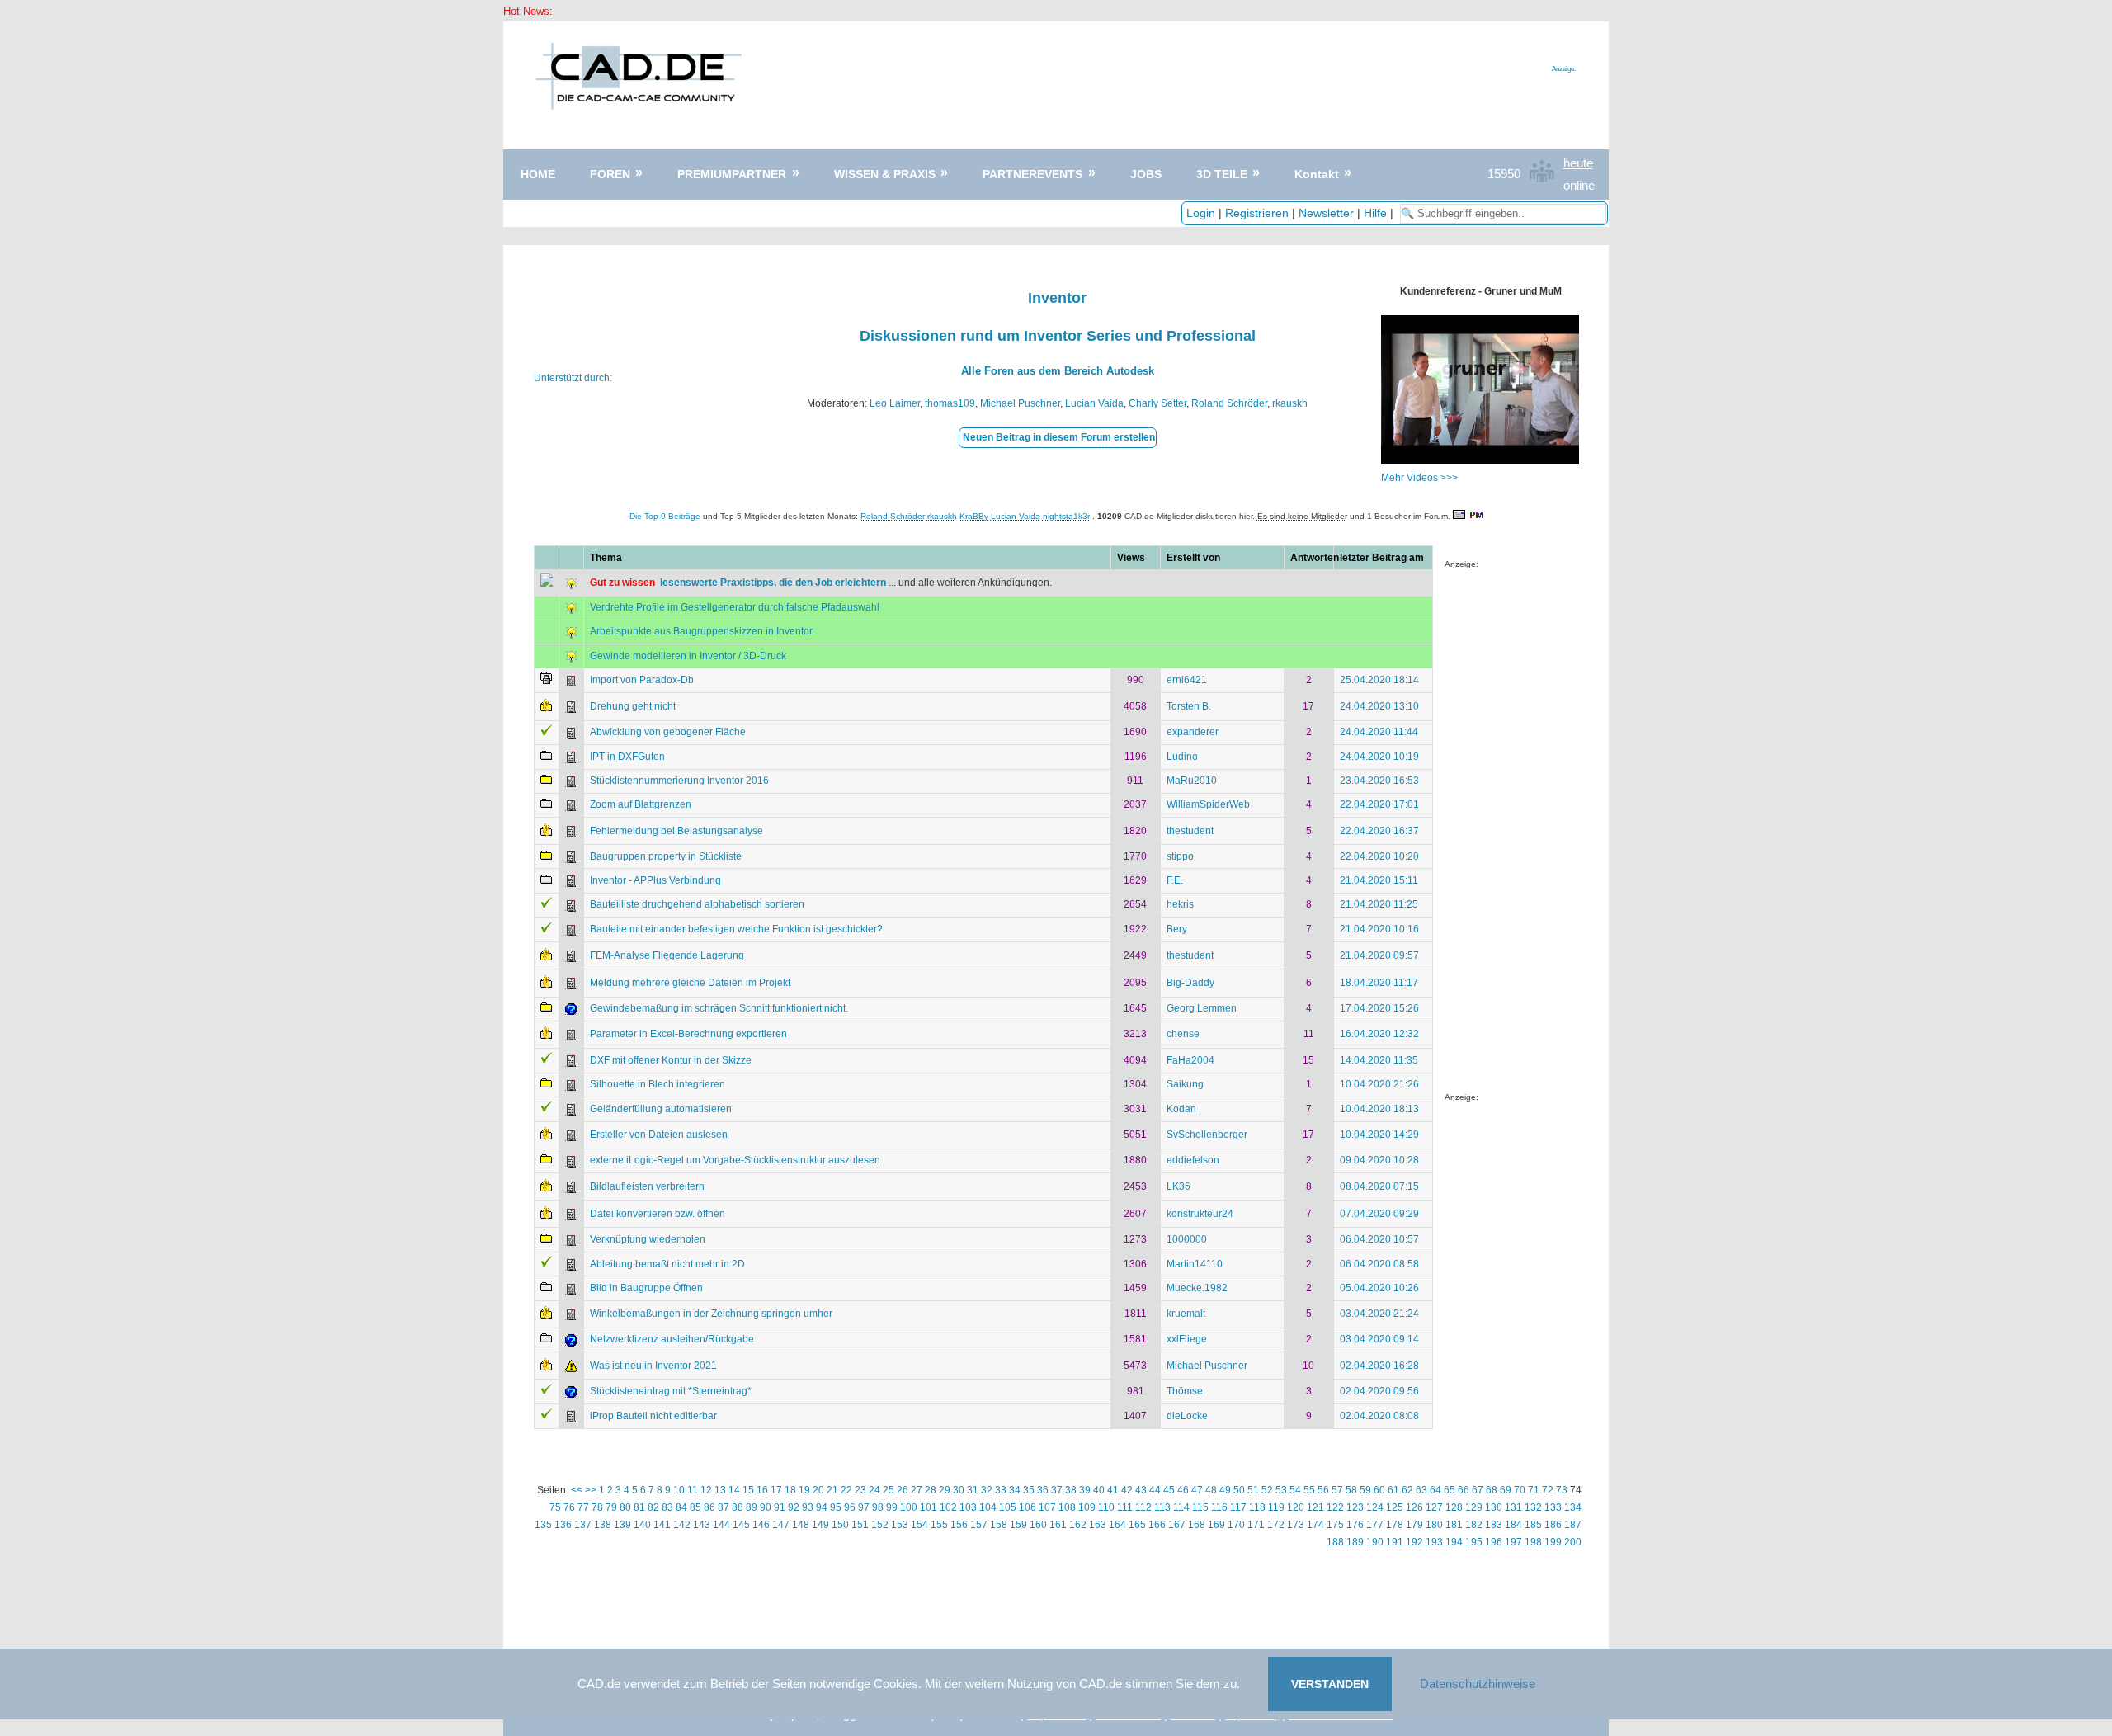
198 (1533, 1542)
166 (1157, 1525)
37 (1057, 1490)
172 (1276, 1525)
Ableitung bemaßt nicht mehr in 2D (667, 1264)
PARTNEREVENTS (1032, 174)
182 (1474, 1525)
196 (1494, 1542)
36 (1043, 1490)
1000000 (1187, 1239)
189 (1355, 1542)
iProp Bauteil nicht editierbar (653, 1416)
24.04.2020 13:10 (1379, 706)
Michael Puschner (1020, 403)
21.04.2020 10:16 (1379, 929)
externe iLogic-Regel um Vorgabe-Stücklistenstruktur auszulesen (735, 1160)
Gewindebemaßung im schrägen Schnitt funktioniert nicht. (719, 1008)
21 (832, 1490)
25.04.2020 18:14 (1379, 680)
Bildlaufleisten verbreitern (647, 1186)
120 (1296, 1507)
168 (1197, 1525)
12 (706, 1490)
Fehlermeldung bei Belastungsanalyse (676, 831)
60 (1379, 1490)
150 (840, 1525)
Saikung (1185, 1084)
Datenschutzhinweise (1478, 1684)
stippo (1180, 856)
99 (892, 1507)
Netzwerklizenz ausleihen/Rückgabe (672, 1339)
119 (1276, 1507)
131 (1513, 1507)
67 (1478, 1490)
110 (1106, 1507)
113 (1162, 1507)
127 (1434, 1507)
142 (682, 1525)
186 (1553, 1525)
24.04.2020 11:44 (1379, 732)
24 (874, 1490)
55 (1309, 1490)
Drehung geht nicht (633, 706)
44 (1155, 1490)
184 (1513, 1525)
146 (761, 1525)
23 (860, 1490)
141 (662, 1525)
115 (1200, 1507)
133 (1553, 1507)
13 (720, 1490)
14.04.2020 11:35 (1379, 1060)
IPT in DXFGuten (627, 757)
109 (1087, 1507)
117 (1238, 1507)
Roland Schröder (1229, 403)
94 (822, 1507)
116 (1219, 1507)
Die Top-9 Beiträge (665, 516)
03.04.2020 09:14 (1379, 1339)
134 (1573, 1507)
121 (1315, 1507)
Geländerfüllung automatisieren (661, 1109)
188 (1335, 1542)
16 (762, 1490)
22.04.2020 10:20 (1379, 856)
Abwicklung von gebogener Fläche (668, 732)
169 (1216, 1525)
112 (1143, 1507)
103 (968, 1507)
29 (945, 1490)
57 (1337, 1490)
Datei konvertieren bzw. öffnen (658, 1214)
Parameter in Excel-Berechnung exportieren (688, 1034)
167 (1177, 1525)
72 (1548, 1490)
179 (1414, 1525)
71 (1534, 1490)
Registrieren (1257, 213)
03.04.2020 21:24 (1379, 1314)
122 (1335, 1507)
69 (1506, 1490)
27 (917, 1490)
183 (1494, 1525)
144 (721, 1525)
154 (919, 1525)
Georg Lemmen (1202, 1008)
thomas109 (950, 403)
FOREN (610, 174)
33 (1001, 1490)
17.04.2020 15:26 (1379, 1008)
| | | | (1292, 213)
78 (597, 1507)
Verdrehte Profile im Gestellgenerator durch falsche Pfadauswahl (735, 607)
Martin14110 (1195, 1264)
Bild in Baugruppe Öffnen (646, 1288)
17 (776, 1490)
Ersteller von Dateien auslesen (659, 1135)
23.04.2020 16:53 (1379, 781)
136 (563, 1525)
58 (1351, 1490)
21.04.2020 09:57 (1379, 955)
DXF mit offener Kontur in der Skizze (671, 1060)
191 (1395, 1542)
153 (900, 1525)
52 (1267, 1490)
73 (1562, 1490)
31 (973, 1490)
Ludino (1182, 757)
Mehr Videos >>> (1419, 478)
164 (1117, 1525)
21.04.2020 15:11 (1379, 880)
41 (1113, 1490)
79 (611, 1507)
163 (1098, 1525)
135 (543, 1525)
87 (724, 1507)
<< (577, 1490)
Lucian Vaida (1094, 403)
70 (1520, 1490)
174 (1315, 1525)
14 (734, 1490)
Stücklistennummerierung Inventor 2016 (679, 781)
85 (695, 1507)
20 (818, 1490)
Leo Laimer (895, 403)
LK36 (1179, 1186)
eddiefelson (1193, 1160)
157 (979, 1525)
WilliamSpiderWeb (1208, 804)
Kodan (1181, 1109)
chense (1183, 1034)
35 (1029, 1490)
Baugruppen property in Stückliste (666, 856)
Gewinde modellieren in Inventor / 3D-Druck (688, 656)
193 (1434, 1542)
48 (1211, 1490)
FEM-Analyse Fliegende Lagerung (667, 955)
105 (1008, 1507)
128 (1454, 1507)
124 (1375, 1507)
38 (1071, 1490)
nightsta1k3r (1066, 516)
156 (959, 1525)
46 (1183, 1490)
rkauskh (1290, 403)
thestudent (1190, 831)
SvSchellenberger (1207, 1135)
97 (864, 1507)
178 (1395, 1525)
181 (1454, 1525)
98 (878, 1507)
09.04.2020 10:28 (1379, 1160)
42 (1127, 1490)
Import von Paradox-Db (642, 680)
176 (1355, 1525)
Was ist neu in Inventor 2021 (653, 1366)
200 (1573, 1542)
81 (639, 1507)
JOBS (1146, 174)
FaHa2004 (1190, 1060)
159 (1018, 1525)
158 (999, 1525)
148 (801, 1525)
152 (880, 1525)
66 (1464, 1490)
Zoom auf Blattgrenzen (641, 804)
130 (1494, 1507)
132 (1533, 1507)
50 (1239, 1490)
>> (591, 1490)
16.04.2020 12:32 (1379, 1034)
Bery (1177, 929)
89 (752, 1507)
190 (1375, 1542)
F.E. (1175, 880)
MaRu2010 (1192, 781)
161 (1058, 1525)
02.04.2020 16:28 (1379, 1366)
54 (1295, 1490)
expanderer (1193, 732)
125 (1395, 1507)
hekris (1180, 904)
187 (1573, 1525)
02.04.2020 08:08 (1379, 1416)
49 (1225, 1490)
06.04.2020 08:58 (1379, 1264)
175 (1335, 1525)
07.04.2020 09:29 (1379, 1214)
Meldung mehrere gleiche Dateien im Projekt (690, 983)
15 (748, 1490)
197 (1513, 1542)
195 (1474, 1542)
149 (820, 1525)
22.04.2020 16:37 (1379, 831)
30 (959, 1490)
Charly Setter (1157, 403)
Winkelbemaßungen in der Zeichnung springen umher (711, 1314)
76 (569, 1507)
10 (679, 1490)
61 (1393, 1490)
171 (1256, 1525)
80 (625, 1507)
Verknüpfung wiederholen (648, 1239)
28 (931, 1490)
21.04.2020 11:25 (1379, 904)
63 (1421, 1490)
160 (1038, 1525)
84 (681, 1507)
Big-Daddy (1190, 983)
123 (1355, 1507)
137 (583, 1525)
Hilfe (1375, 213)
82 (653, 1507)
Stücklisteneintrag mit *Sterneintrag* (671, 1391)
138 (603, 1525)
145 (741, 1525)
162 (1078, 1525)
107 (1047, 1507)
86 (709, 1507)
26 (903, 1490)
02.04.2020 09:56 (1379, 1391)
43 (1141, 1490)
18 (790, 1490)
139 (622, 1525)
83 (667, 1507)
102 (948, 1507)
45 (1169, 1490)
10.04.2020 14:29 (1379, 1135)
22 (846, 1490)
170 (1236, 1525)
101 (929, 1507)
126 (1414, 1507)
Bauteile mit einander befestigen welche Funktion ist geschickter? (736, 929)
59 (1365, 1490)
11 (693, 1490)
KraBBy (974, 516)
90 (766, 1507)
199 (1553, 1542)
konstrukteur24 (1200, 1214)
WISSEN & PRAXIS (885, 174)
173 (1296, 1525)
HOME (538, 174)
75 (555, 1507)
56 (1323, 1490)
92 (794, 1507)
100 (909, 1507)
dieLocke (1187, 1416)
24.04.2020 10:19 (1379, 757)
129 (1474, 1507)
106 (1028, 1507)
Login (1201, 213)
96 (850, 1507)
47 (1197, 1490)
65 (1450, 1490)
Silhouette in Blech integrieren (658, 1084)
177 (1375, 1525)
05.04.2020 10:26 (1379, 1288)
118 (1257, 1507)
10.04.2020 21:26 (1379, 1084)
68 (1492, 1490)
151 (860, 1525)
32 (987, 1490)
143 (702, 1525)
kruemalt (1186, 1314)
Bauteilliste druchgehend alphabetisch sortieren (697, 904)
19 (804, 1490)
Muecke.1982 (1197, 1288)
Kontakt (1317, 174)
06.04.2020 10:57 (1379, 1239)
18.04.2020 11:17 (1379, 983)
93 (808, 1507)
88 (738, 1507)
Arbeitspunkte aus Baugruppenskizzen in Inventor (701, 631)
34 (1015, 1490)
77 (583, 1507)
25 (889, 1490)
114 (1181, 1507)
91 (780, 1507)
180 (1434, 1525)
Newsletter (1326, 213)
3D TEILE (1222, 174)
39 (1085, 1490)
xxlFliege (1187, 1339)
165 (1137, 1525)
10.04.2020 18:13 (1379, 1109)
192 (1414, 1542)
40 (1099, 1490)
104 (988, 1507)
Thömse (1185, 1391)
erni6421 (1187, 680)
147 (781, 1525)
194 (1454, 1542)
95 (836, 1507)
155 (939, 1525)
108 (1067, 1507)
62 (1407, 1490)
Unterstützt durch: (573, 378)
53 (1281, 1490)
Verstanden (1330, 1684)
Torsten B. (1189, 706)
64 (1435, 1490)
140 (642, 1525)
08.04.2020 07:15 (1379, 1186)
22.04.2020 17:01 (1379, 804)
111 (1125, 1507)
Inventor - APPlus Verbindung (655, 880)
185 (1533, 1525)
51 (1253, 1490)
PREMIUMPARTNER (732, 174)
